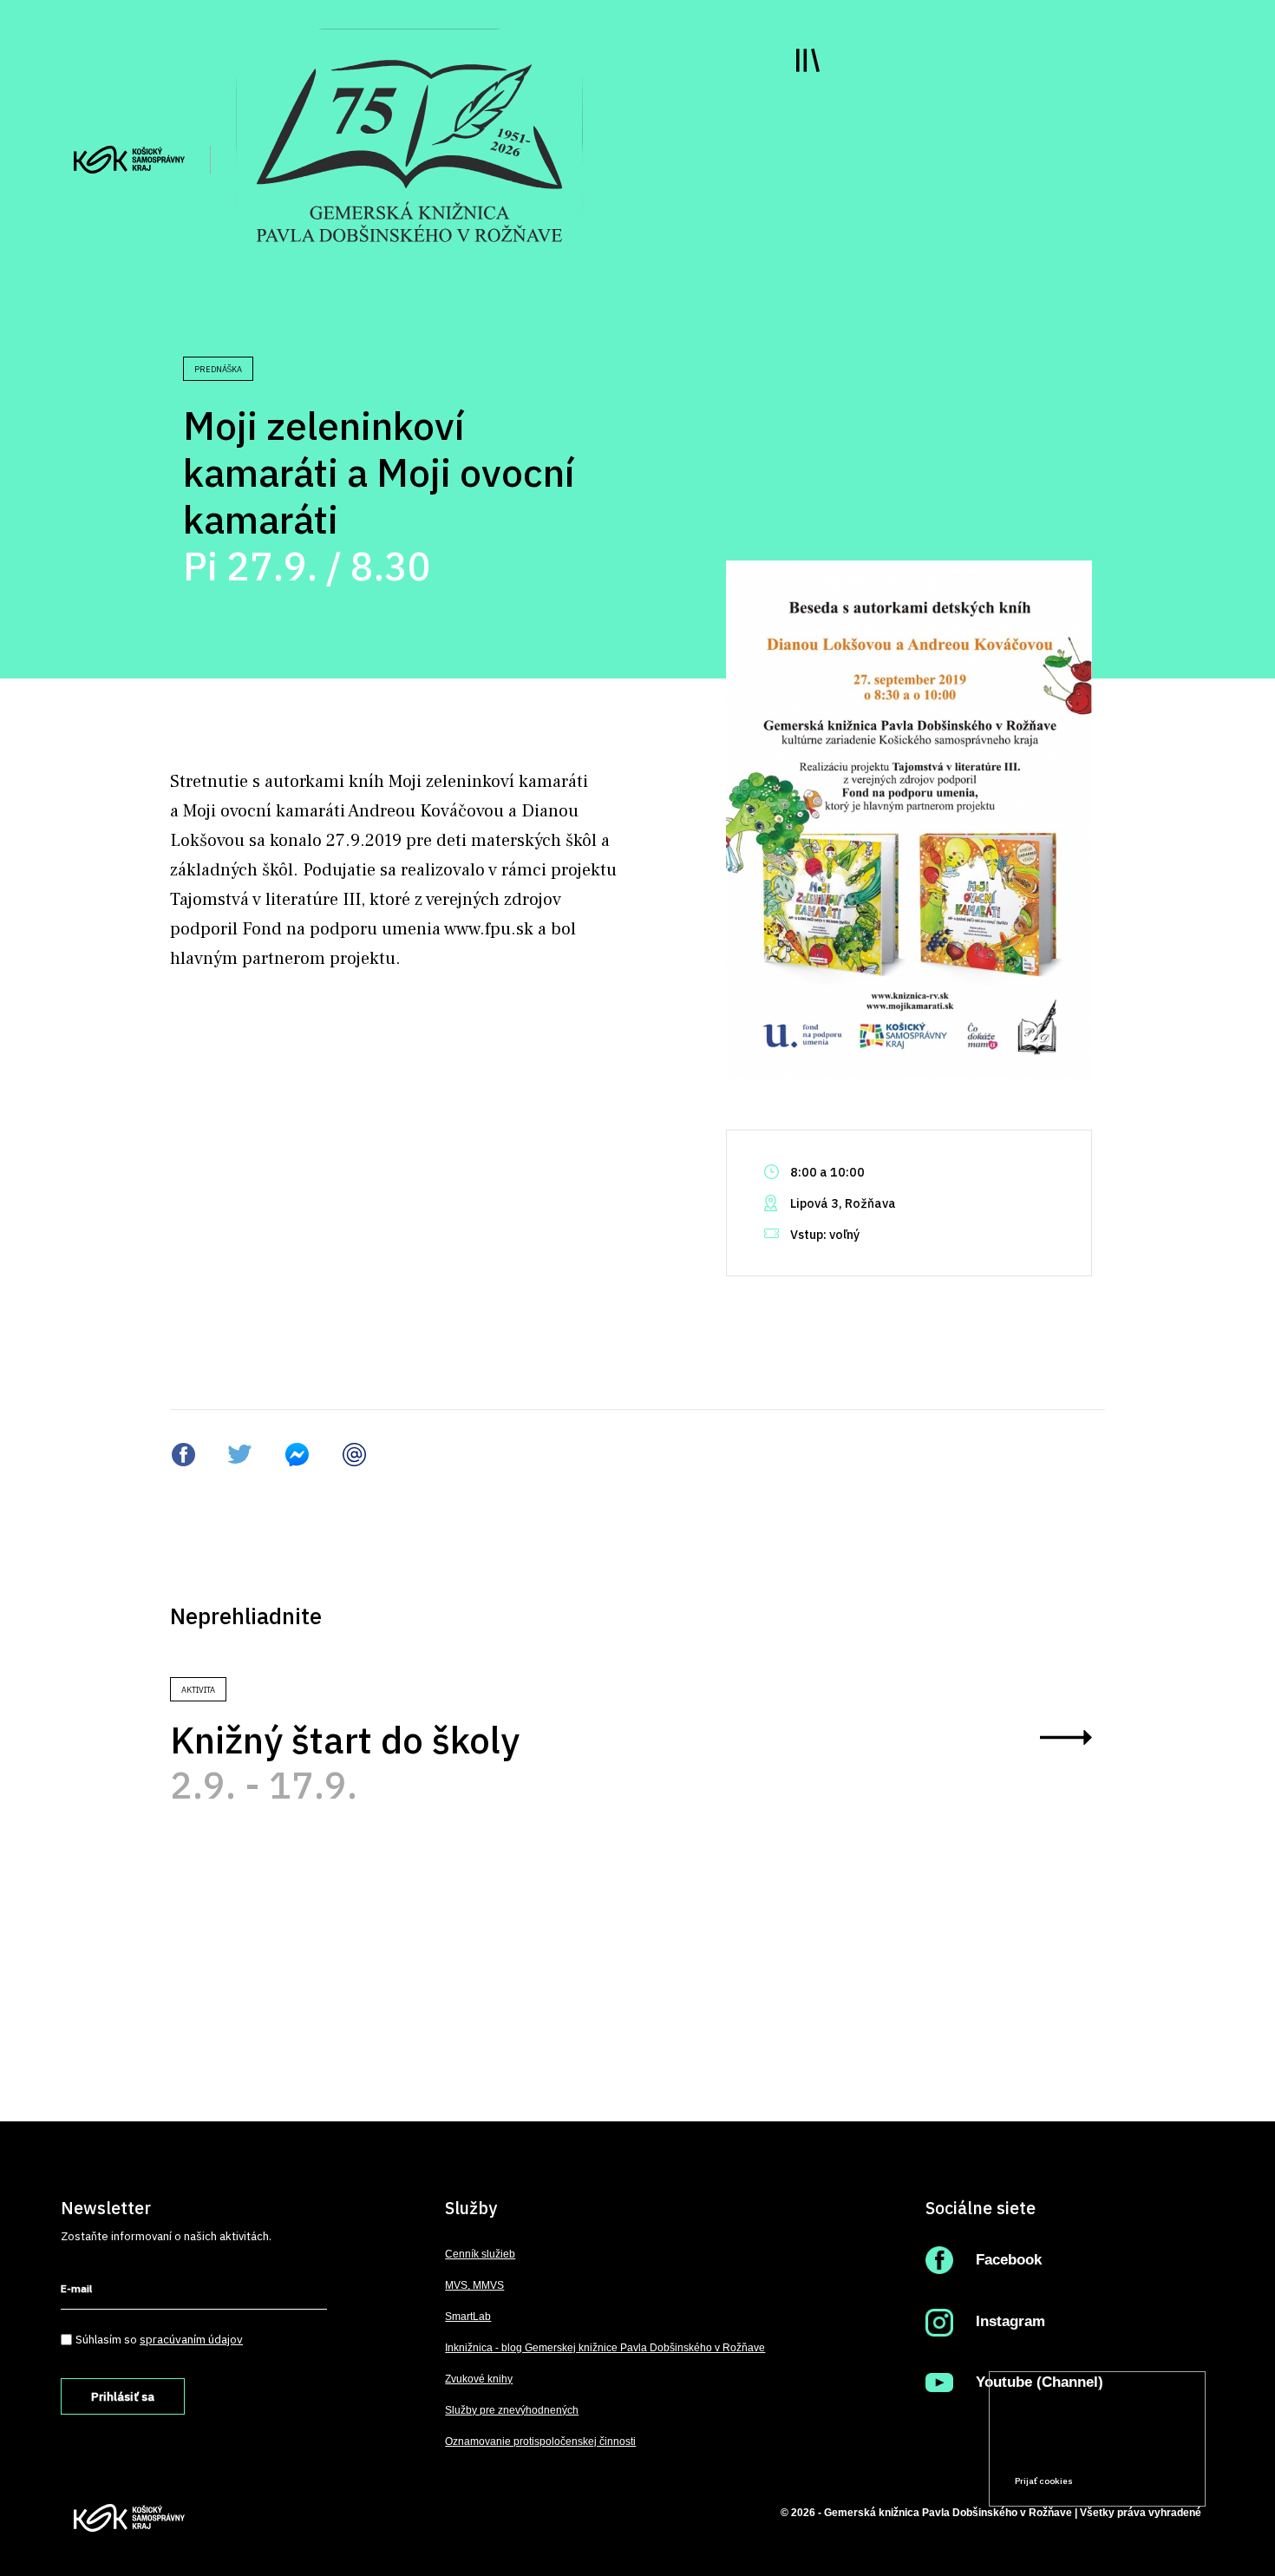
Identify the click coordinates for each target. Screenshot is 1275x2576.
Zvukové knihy (479, 2379)
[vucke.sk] (129, 158)
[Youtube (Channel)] (943, 2382)
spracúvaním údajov (191, 2339)
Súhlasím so (159, 2339)
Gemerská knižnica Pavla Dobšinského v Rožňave (948, 2513)
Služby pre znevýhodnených (512, 2410)
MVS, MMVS (474, 2285)
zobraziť (1066, 1737)
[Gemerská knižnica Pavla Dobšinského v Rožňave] (409, 149)
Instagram (1010, 2321)
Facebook (1009, 2260)
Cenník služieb (480, 2254)
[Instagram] (943, 2321)
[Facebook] (943, 2260)
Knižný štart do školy (345, 1740)
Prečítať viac (1137, 2448)
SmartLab (468, 2317)
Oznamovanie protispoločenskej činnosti (540, 2442)
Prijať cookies (1044, 2481)
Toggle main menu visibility (808, 60)
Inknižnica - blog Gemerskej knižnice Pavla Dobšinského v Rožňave (605, 2348)
